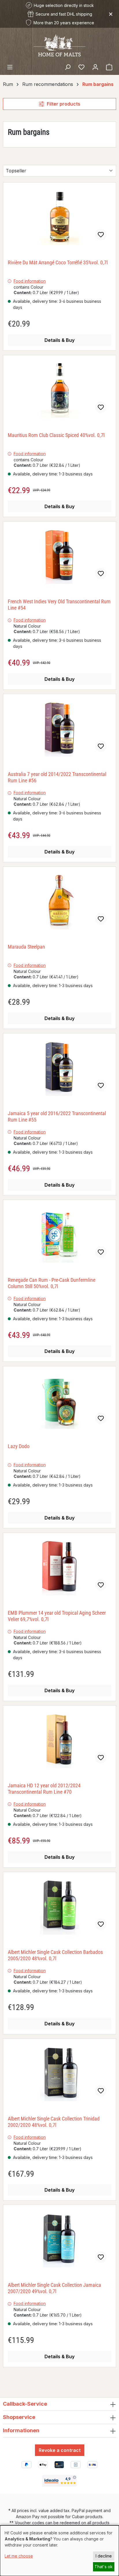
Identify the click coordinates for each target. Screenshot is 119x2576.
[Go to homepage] (59, 45)
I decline (104, 2556)
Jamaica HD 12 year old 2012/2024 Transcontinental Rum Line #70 (44, 1789)
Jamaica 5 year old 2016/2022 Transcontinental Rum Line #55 (57, 1116)
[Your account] (95, 67)
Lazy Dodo (19, 1446)
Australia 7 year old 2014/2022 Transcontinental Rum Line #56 (57, 777)
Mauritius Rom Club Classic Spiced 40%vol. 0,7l (56, 435)
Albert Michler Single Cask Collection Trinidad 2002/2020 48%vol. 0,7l (54, 2122)
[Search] (68, 67)
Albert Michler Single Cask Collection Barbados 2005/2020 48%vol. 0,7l (55, 1955)
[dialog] (59, 2551)
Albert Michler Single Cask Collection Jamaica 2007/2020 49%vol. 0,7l (54, 2288)
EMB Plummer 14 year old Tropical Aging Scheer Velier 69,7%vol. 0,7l (57, 1616)
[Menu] (10, 67)
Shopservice (19, 2417)
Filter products (64, 104)
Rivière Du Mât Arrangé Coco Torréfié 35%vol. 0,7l (58, 262)
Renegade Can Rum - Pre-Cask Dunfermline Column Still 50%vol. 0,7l (52, 1283)
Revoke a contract (60, 2450)
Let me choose (19, 2556)
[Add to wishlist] (101, 235)
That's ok (104, 2567)
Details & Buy (59, 340)
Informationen (21, 2430)
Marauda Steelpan (26, 947)
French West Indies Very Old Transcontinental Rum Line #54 (59, 605)
